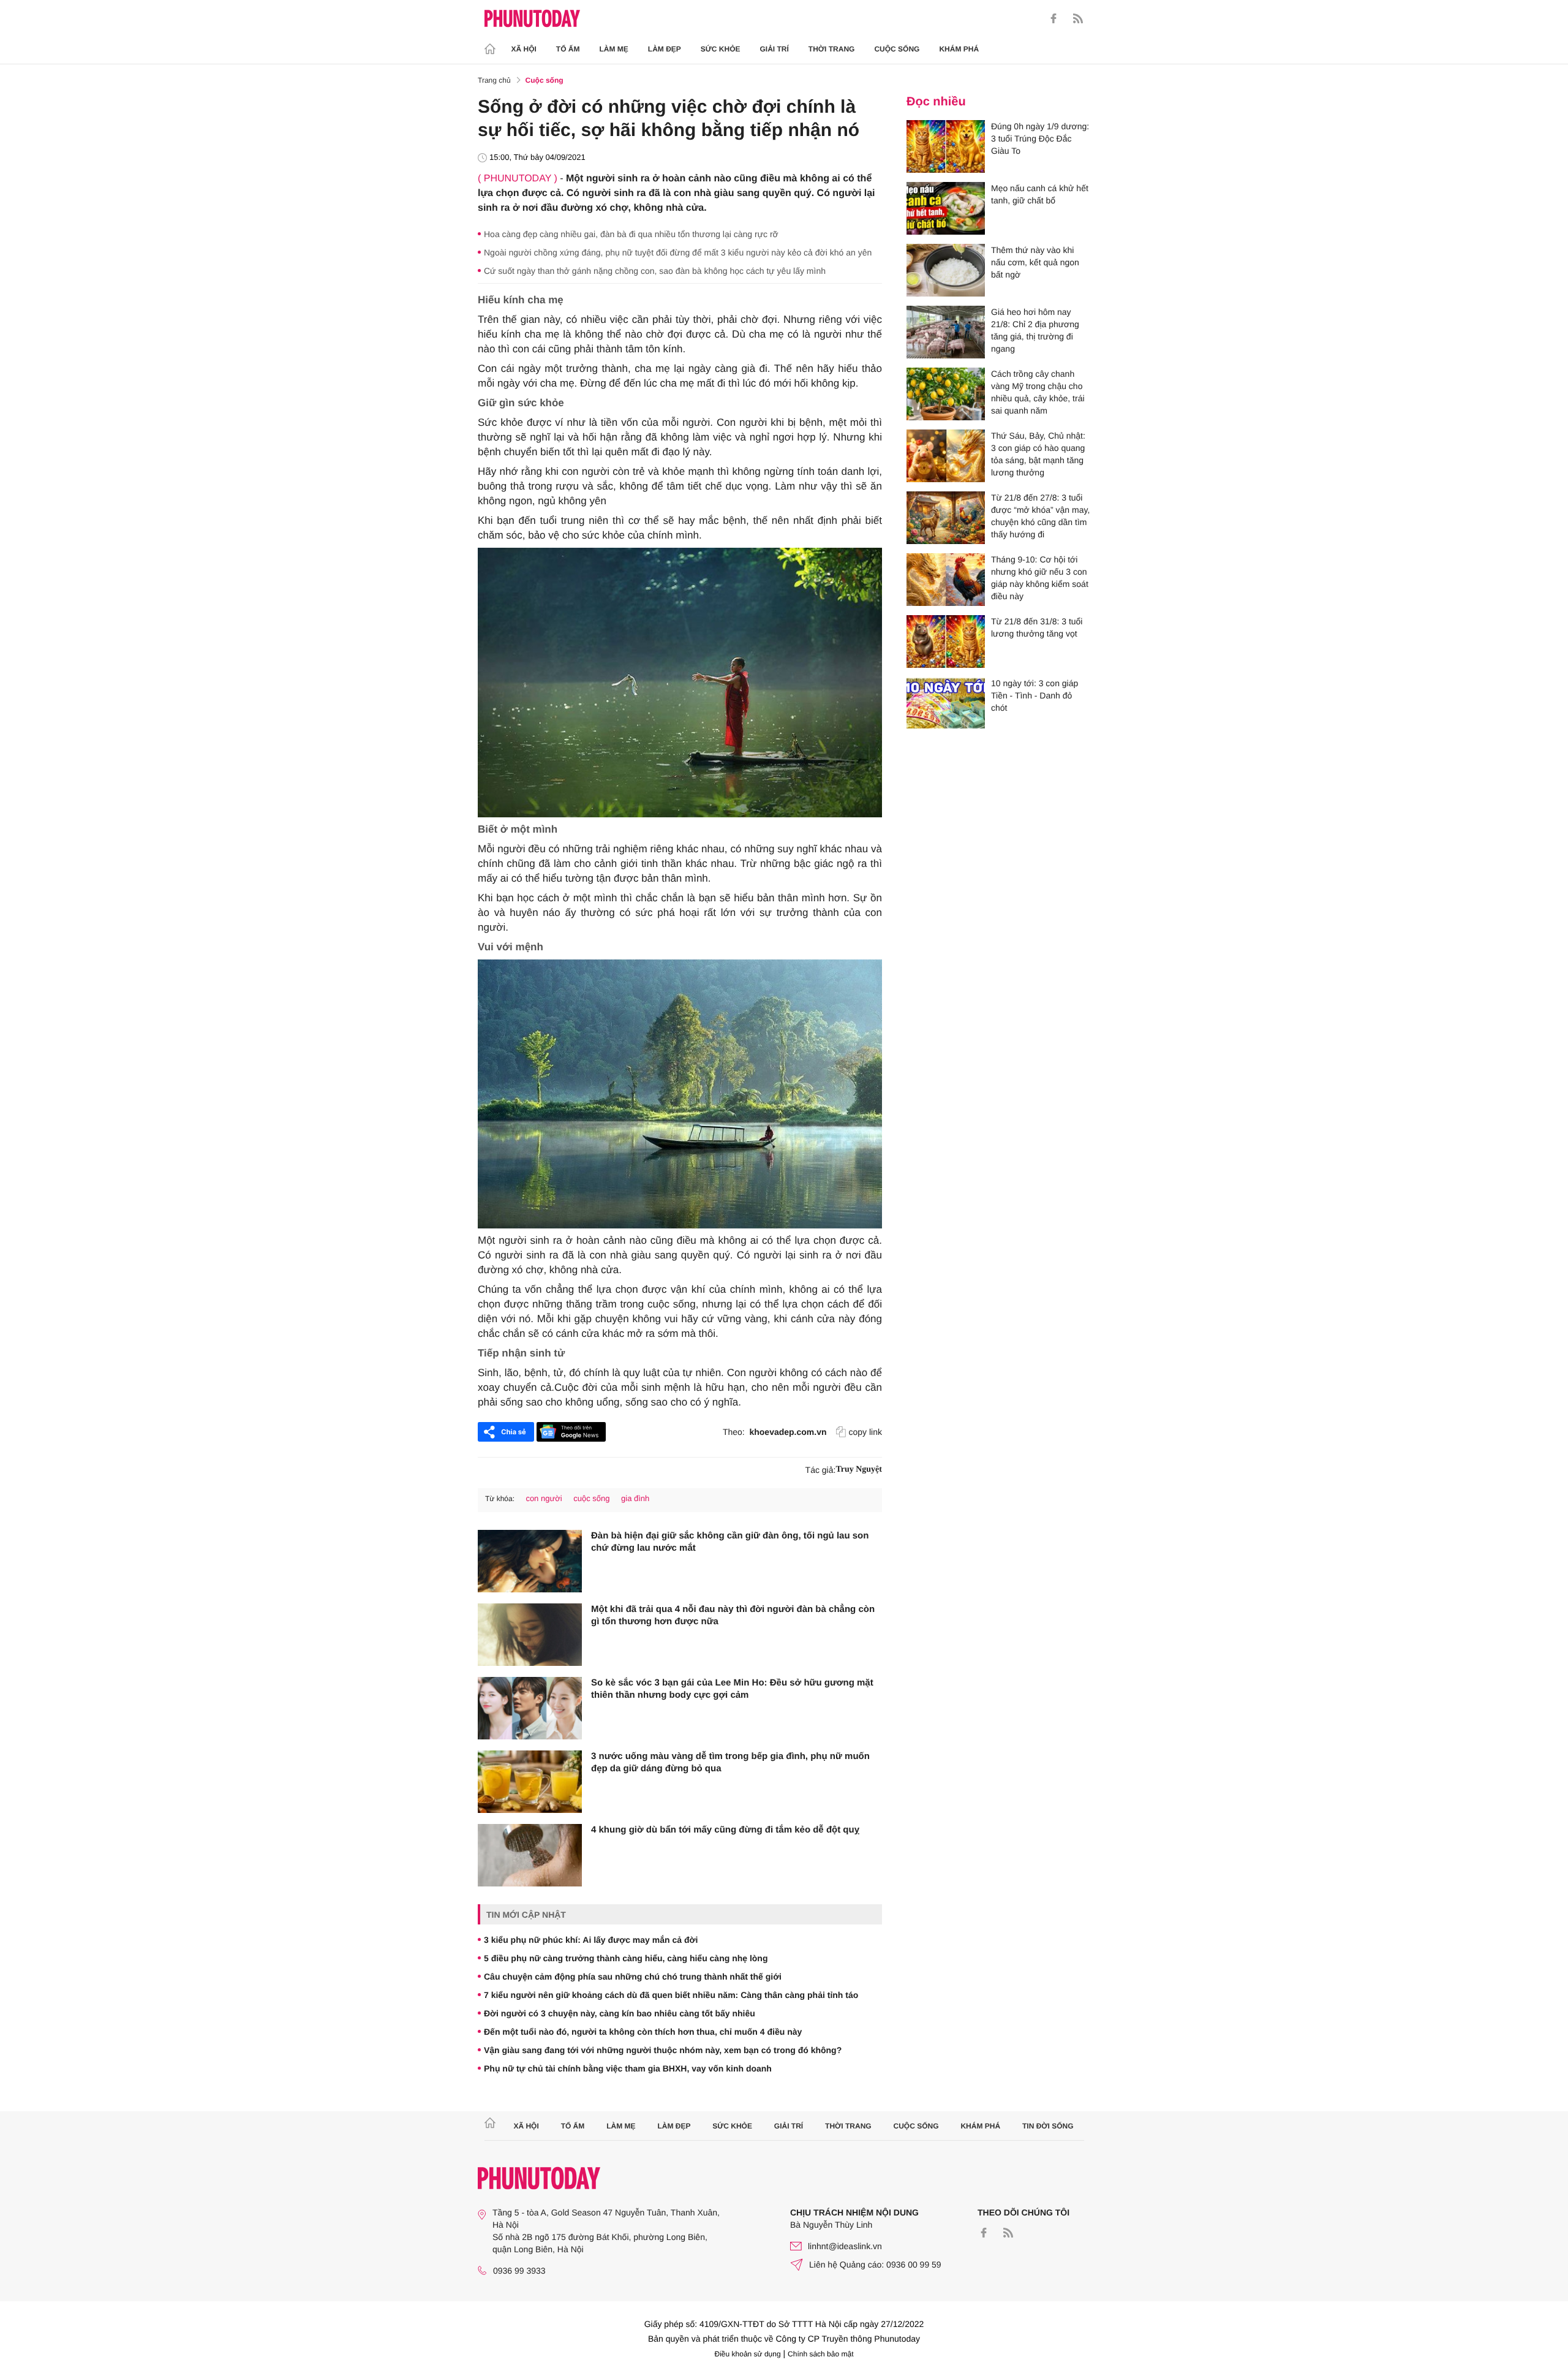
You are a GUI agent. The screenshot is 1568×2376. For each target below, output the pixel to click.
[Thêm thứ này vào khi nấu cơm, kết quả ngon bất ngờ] (946, 270)
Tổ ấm (568, 49)
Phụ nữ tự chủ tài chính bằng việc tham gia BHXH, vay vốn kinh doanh (628, 2068)
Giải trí (774, 49)
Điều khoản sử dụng (748, 2354)
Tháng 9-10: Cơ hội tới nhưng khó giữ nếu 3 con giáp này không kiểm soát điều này (1040, 578)
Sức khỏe (721, 49)
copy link (865, 1432)
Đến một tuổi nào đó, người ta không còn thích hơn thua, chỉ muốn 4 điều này (643, 2032)
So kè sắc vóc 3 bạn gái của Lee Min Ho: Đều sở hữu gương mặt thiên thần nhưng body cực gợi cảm (732, 1689)
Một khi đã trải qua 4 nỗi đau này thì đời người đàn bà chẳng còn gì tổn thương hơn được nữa (733, 1615)
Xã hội (524, 49)
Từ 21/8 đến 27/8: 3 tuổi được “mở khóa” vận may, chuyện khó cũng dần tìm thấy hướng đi (1040, 516)
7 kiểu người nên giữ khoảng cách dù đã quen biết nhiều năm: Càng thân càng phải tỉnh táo (671, 1995)
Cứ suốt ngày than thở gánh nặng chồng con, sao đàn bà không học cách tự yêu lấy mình (655, 271)
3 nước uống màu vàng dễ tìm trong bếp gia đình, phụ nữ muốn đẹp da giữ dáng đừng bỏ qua (730, 1762)
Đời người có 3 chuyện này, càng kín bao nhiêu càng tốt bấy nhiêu (620, 2013)
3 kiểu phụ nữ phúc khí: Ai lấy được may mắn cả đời (591, 1940)
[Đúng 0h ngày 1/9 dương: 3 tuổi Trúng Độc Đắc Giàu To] (946, 146)
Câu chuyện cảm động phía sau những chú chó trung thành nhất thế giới (633, 1977)
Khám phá (959, 49)
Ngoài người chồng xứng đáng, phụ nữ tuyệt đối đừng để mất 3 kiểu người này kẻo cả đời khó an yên (678, 252)
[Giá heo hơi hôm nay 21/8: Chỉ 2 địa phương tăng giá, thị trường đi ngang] (946, 332)
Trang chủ (494, 80)
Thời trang (832, 49)
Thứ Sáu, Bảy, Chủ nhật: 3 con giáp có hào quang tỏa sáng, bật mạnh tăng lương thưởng (1038, 454)
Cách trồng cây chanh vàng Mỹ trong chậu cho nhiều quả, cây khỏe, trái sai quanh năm (1038, 392)
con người (544, 1498)
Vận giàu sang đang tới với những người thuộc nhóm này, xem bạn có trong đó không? (663, 2050)
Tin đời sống (1048, 2126)
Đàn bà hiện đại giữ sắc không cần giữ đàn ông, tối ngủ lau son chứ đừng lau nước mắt (730, 1542)
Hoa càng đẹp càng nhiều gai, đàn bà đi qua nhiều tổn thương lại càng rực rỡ (631, 234)
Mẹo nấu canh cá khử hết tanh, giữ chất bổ (1040, 194)
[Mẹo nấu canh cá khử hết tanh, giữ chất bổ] (946, 208)
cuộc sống (591, 1498)
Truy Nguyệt (859, 1470)
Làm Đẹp (665, 49)
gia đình (635, 1498)
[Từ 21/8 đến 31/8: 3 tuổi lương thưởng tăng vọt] (946, 641)
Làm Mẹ (614, 49)
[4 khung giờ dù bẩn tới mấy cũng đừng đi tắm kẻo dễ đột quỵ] (530, 1855)
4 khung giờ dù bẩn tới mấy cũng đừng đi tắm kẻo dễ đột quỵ (725, 1830)
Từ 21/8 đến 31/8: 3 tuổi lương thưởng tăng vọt (1037, 627)
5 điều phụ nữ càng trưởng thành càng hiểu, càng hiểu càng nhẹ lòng (626, 1958)
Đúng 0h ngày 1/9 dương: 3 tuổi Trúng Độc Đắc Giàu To (1040, 138)
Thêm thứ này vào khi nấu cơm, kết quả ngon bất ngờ (1035, 262)
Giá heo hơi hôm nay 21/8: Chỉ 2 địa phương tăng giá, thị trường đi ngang (1035, 330)
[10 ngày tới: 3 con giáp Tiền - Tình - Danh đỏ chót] (946, 703)
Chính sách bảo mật (820, 2354)
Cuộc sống (897, 49)
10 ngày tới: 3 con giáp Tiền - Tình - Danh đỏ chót (1035, 695)
